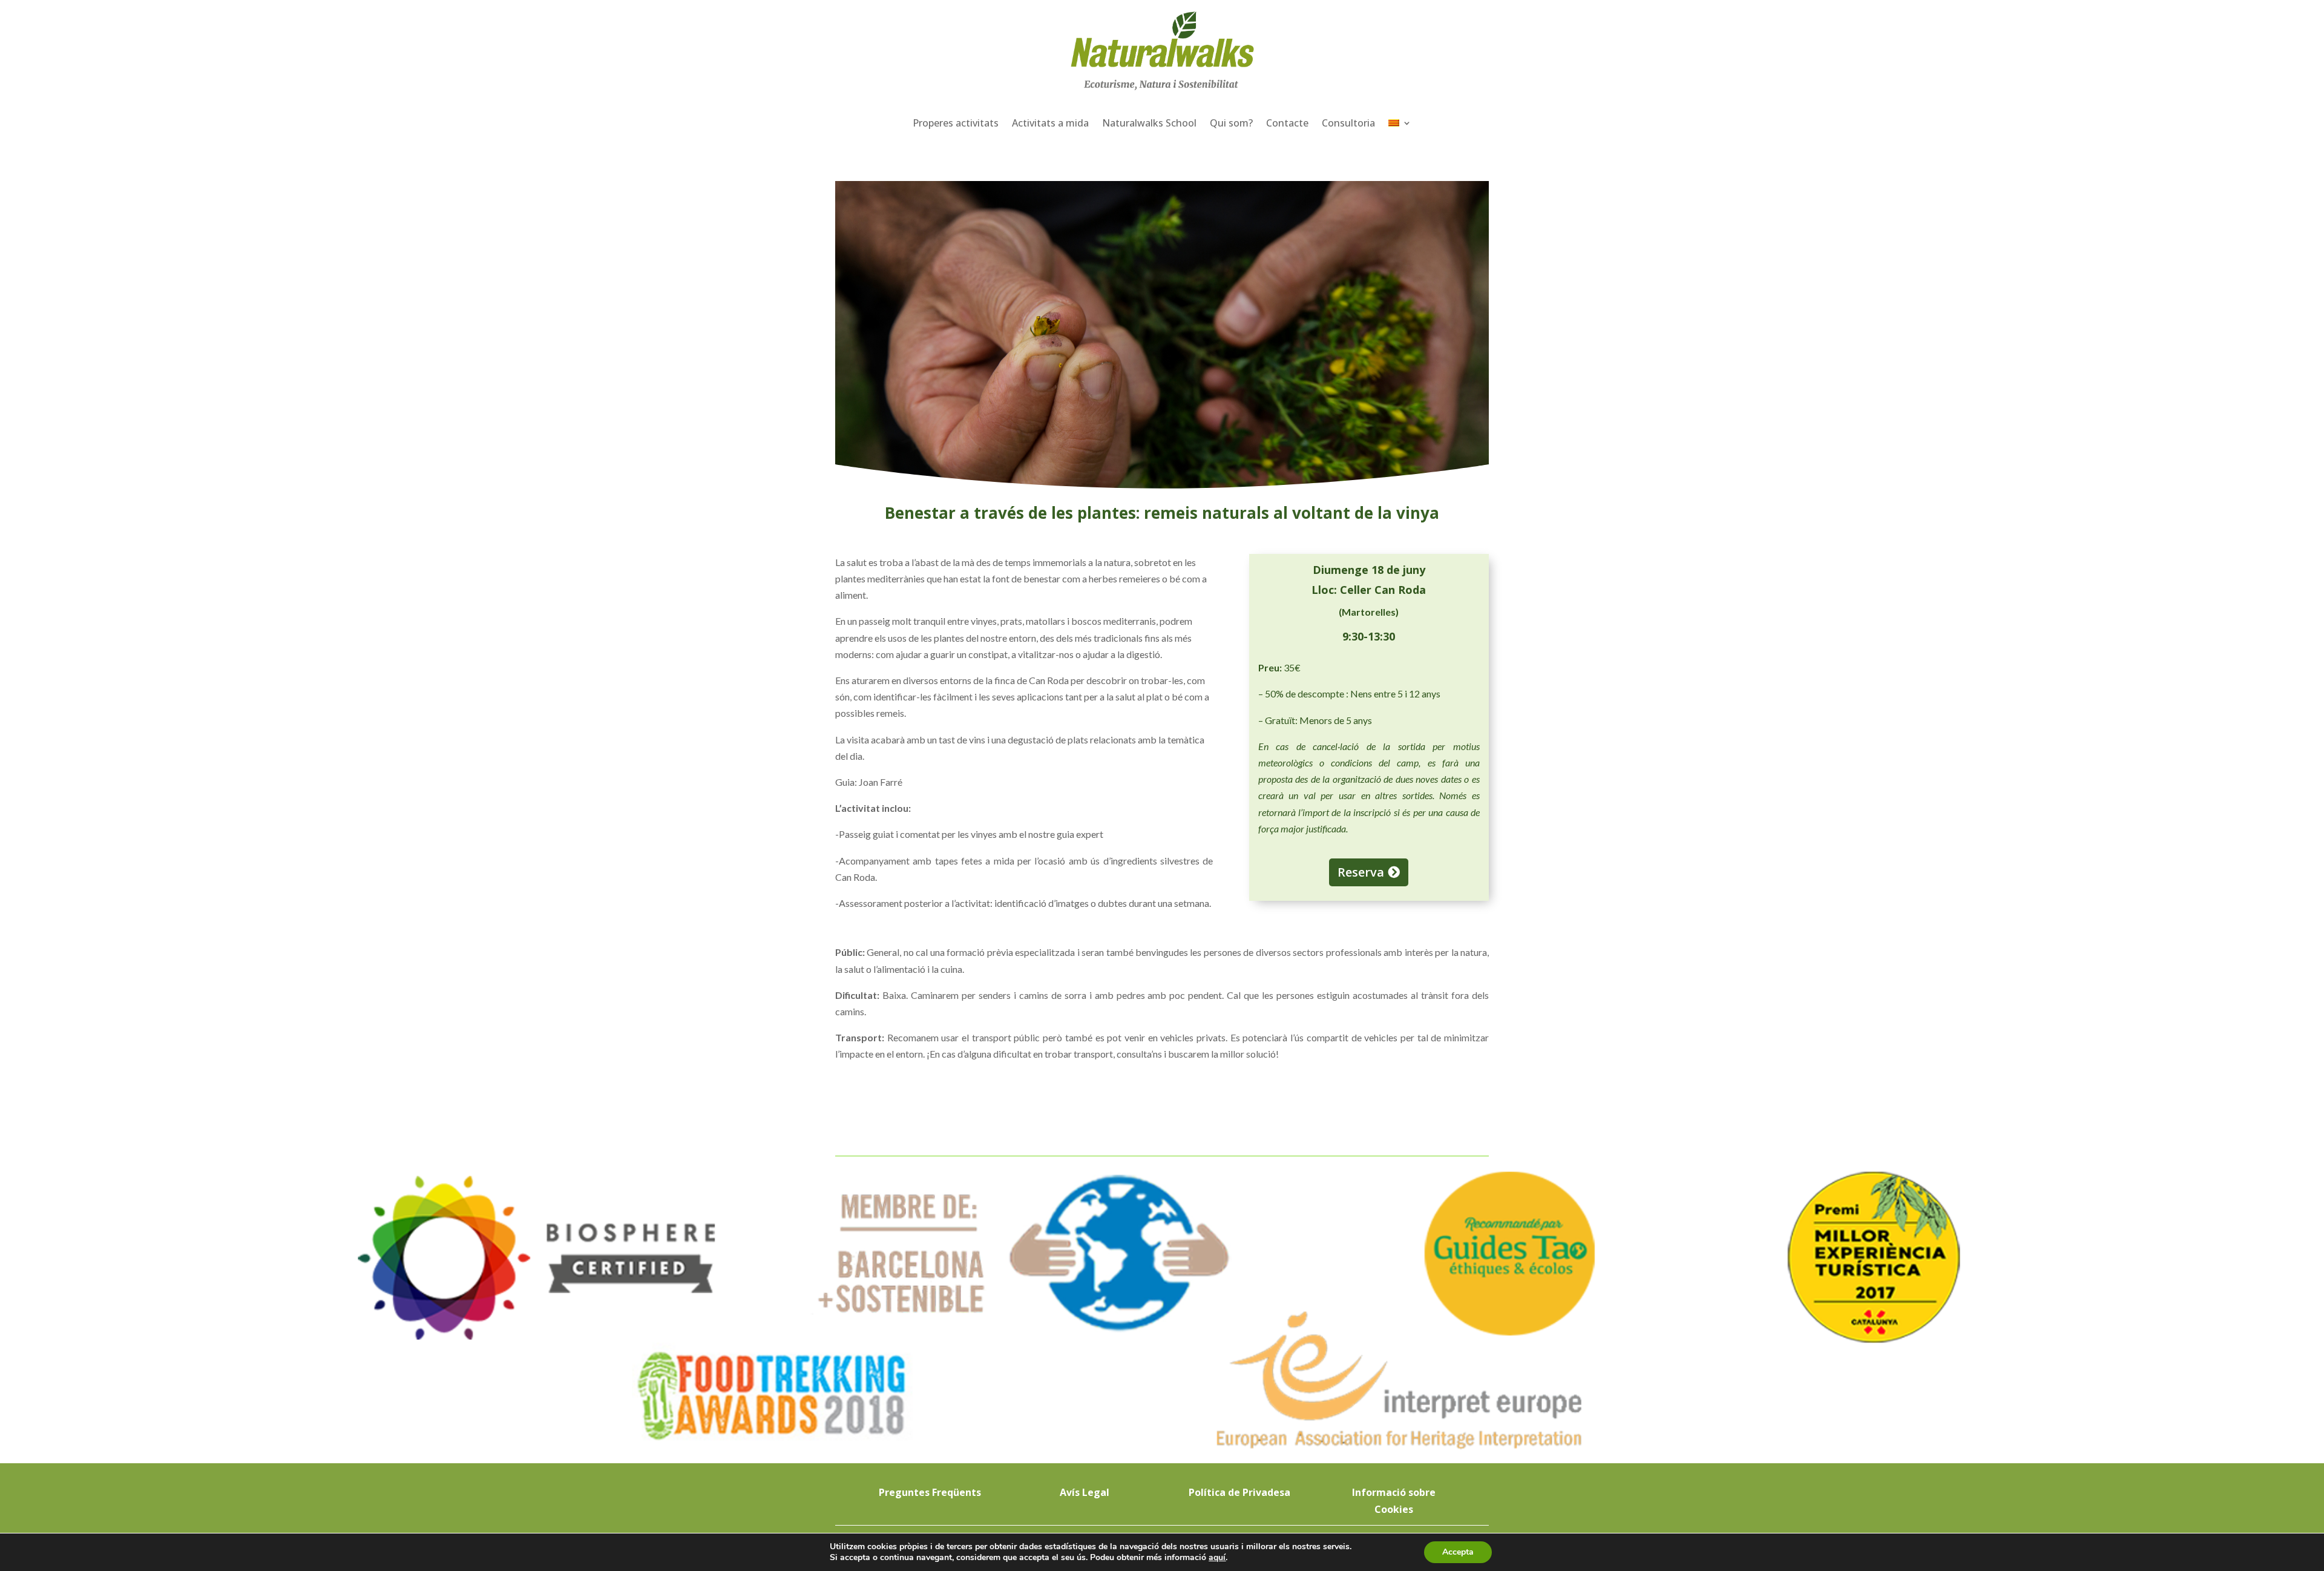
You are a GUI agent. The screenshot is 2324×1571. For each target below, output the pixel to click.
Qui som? (1231, 123)
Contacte (1287, 123)
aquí (1217, 1557)
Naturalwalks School (1149, 123)
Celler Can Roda (1383, 590)
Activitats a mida (1050, 123)
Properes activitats (956, 123)
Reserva (1361, 872)
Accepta (1458, 1552)
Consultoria (1348, 123)
